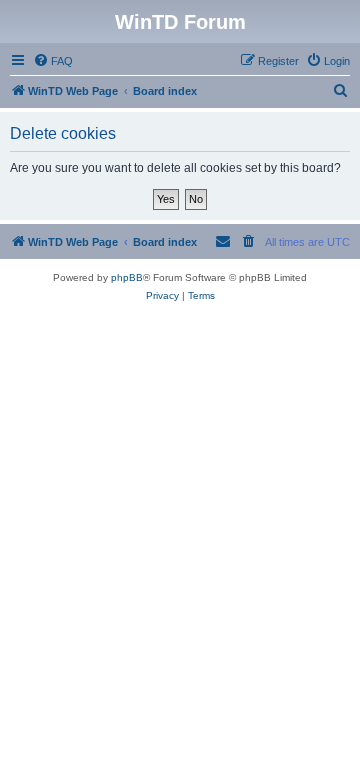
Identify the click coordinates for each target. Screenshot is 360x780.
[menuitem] (53, 61)
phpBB (127, 277)
